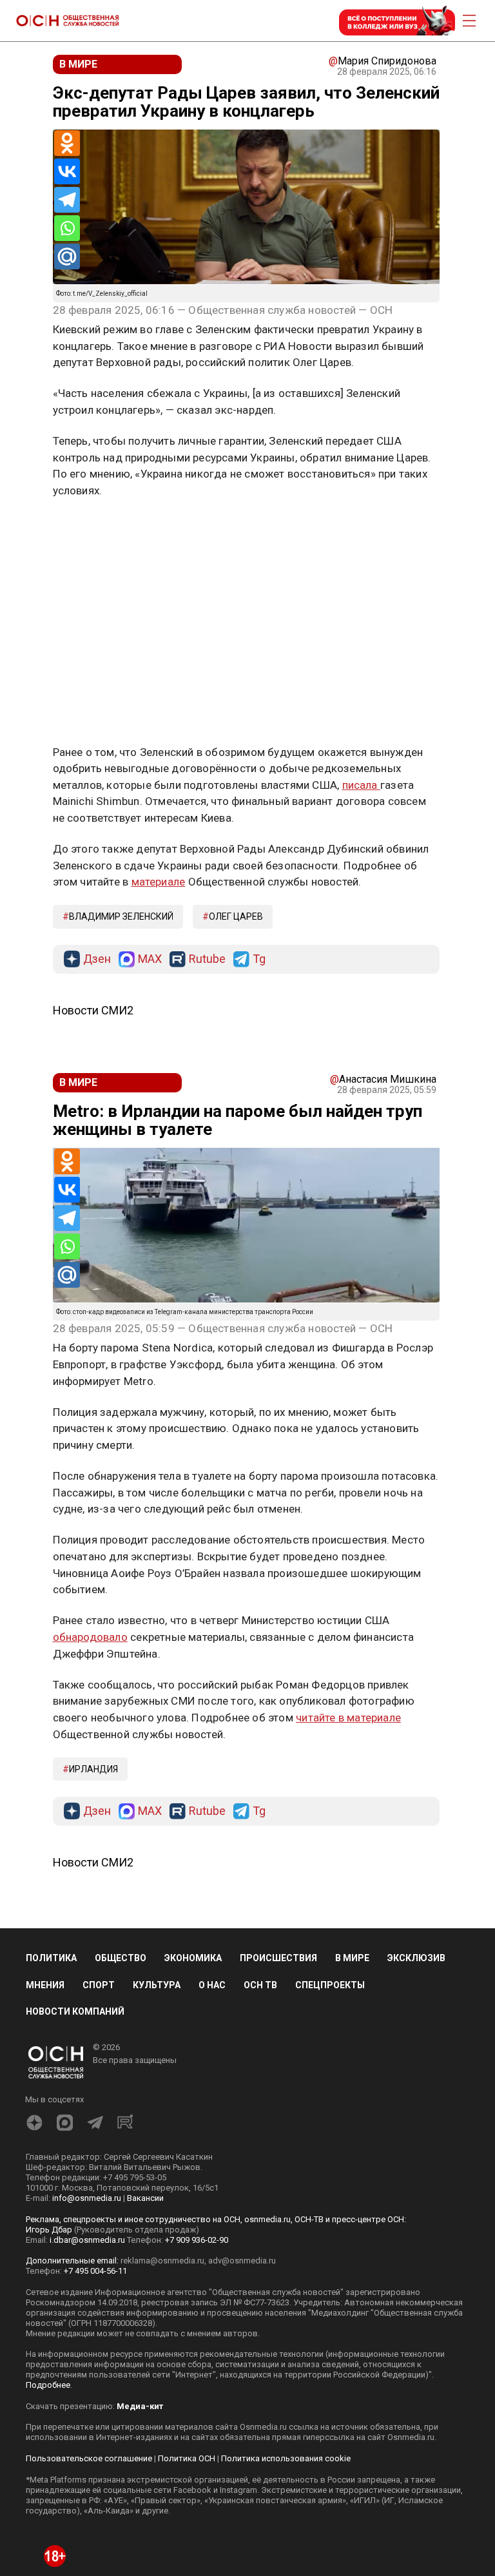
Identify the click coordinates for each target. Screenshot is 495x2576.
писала (361, 785)
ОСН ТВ (260, 1985)
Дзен (97, 959)
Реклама (93, 528)
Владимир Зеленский (121, 916)
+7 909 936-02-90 (197, 2240)
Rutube (207, 959)
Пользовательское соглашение (89, 2458)
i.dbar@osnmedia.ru (87, 2240)
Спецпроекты (330, 1985)
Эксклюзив (416, 1958)
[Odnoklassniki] (67, 143)
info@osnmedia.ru (87, 2198)
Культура (157, 1985)
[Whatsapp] (67, 228)
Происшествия (278, 1958)
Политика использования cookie (286, 2458)
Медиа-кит (140, 2406)
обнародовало (90, 1637)
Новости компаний (75, 2011)
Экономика (193, 1958)
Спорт (99, 1985)
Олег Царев (236, 916)
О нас (212, 1985)
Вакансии (145, 2198)
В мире (352, 1958)
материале (159, 882)
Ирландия (93, 1769)
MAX (150, 959)
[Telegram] (67, 200)
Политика (51, 1958)
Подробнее (48, 2385)
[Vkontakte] (67, 171)
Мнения (45, 1985)
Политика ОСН (187, 2458)
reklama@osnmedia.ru (162, 2261)
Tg (259, 959)
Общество (121, 1958)
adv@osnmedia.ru (242, 2261)
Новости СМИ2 (93, 1010)
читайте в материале (348, 1718)
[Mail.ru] (67, 257)
